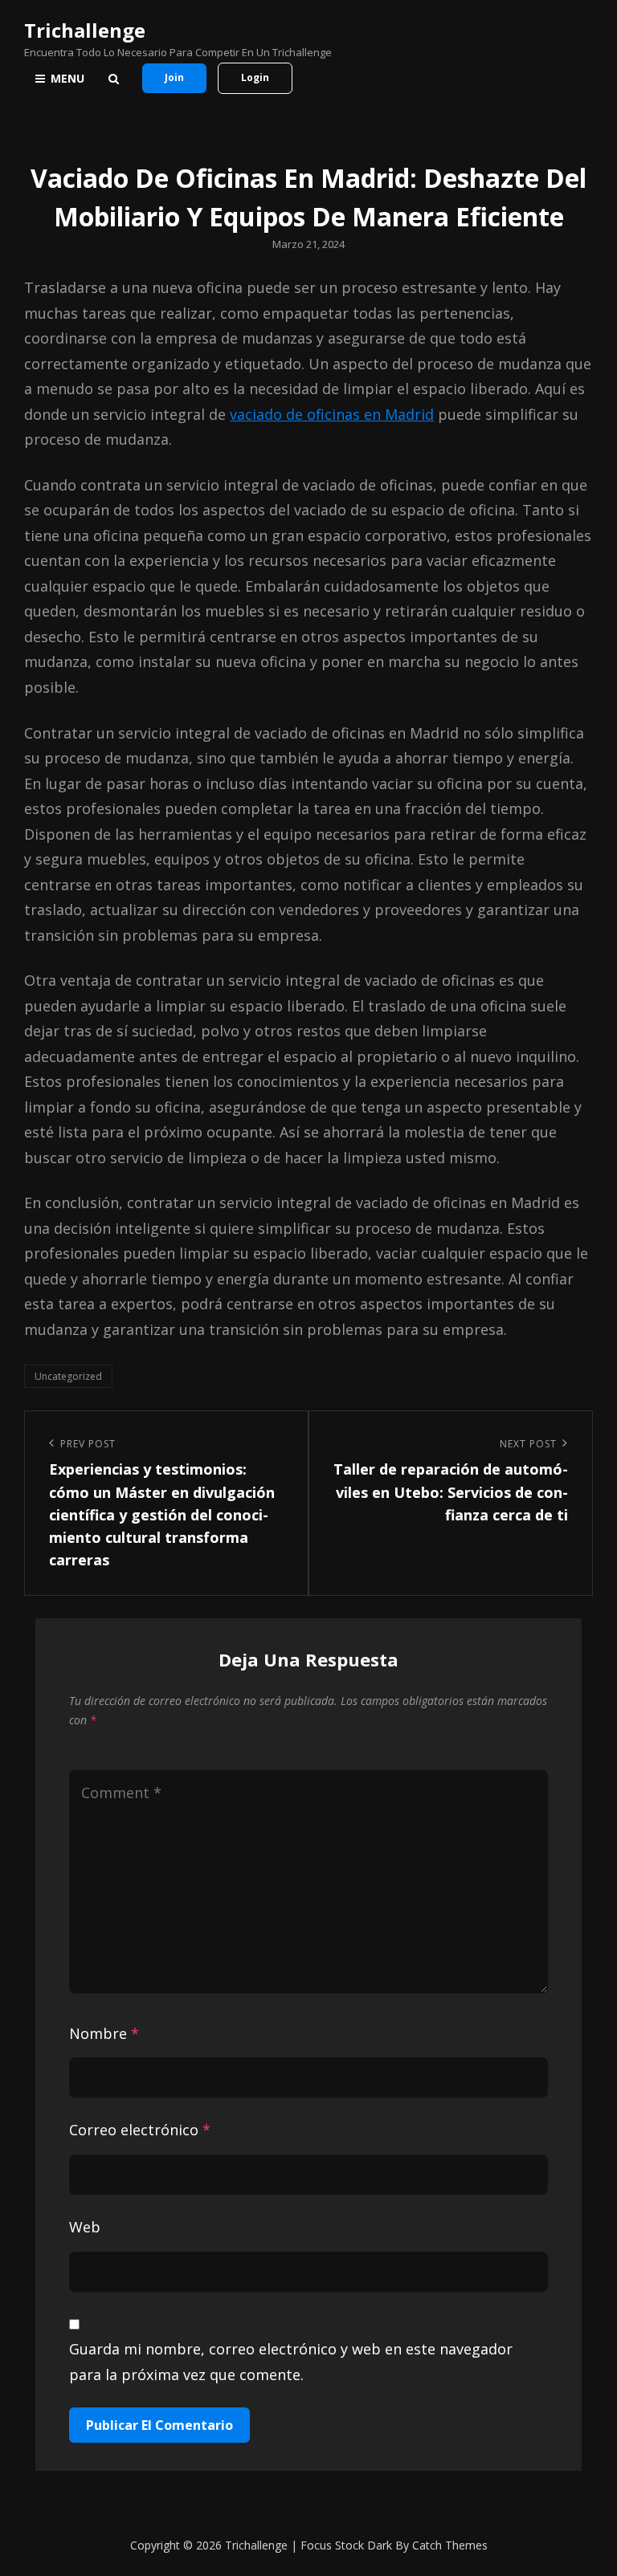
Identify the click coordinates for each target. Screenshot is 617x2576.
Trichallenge (85, 30)
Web (85, 2227)
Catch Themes (450, 2545)
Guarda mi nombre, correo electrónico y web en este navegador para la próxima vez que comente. (291, 2362)
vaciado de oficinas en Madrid (332, 414)
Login (255, 77)
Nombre (104, 2033)
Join (174, 77)
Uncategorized (68, 1376)
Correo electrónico (140, 2130)
